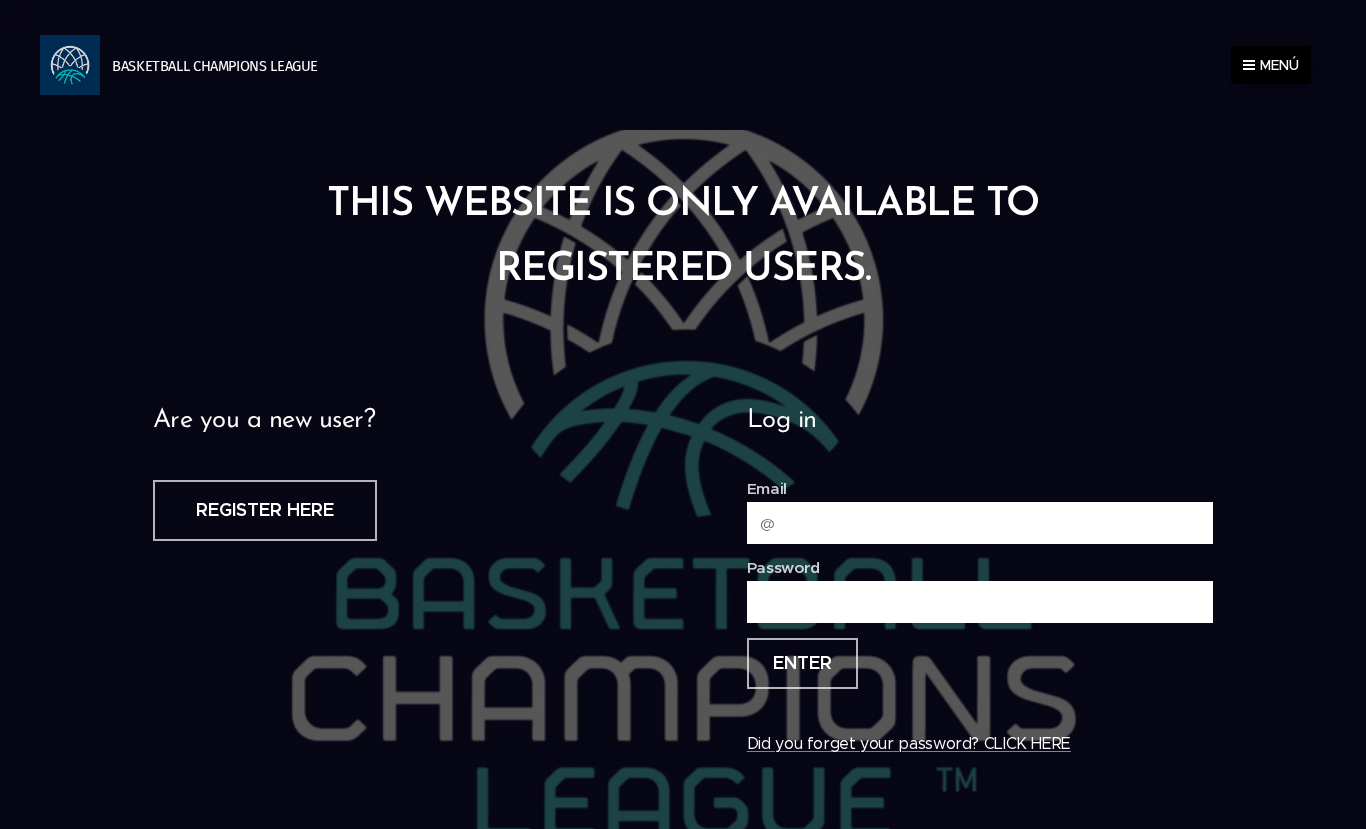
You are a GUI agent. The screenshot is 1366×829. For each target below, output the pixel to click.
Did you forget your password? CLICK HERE (909, 743)
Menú (1279, 65)
